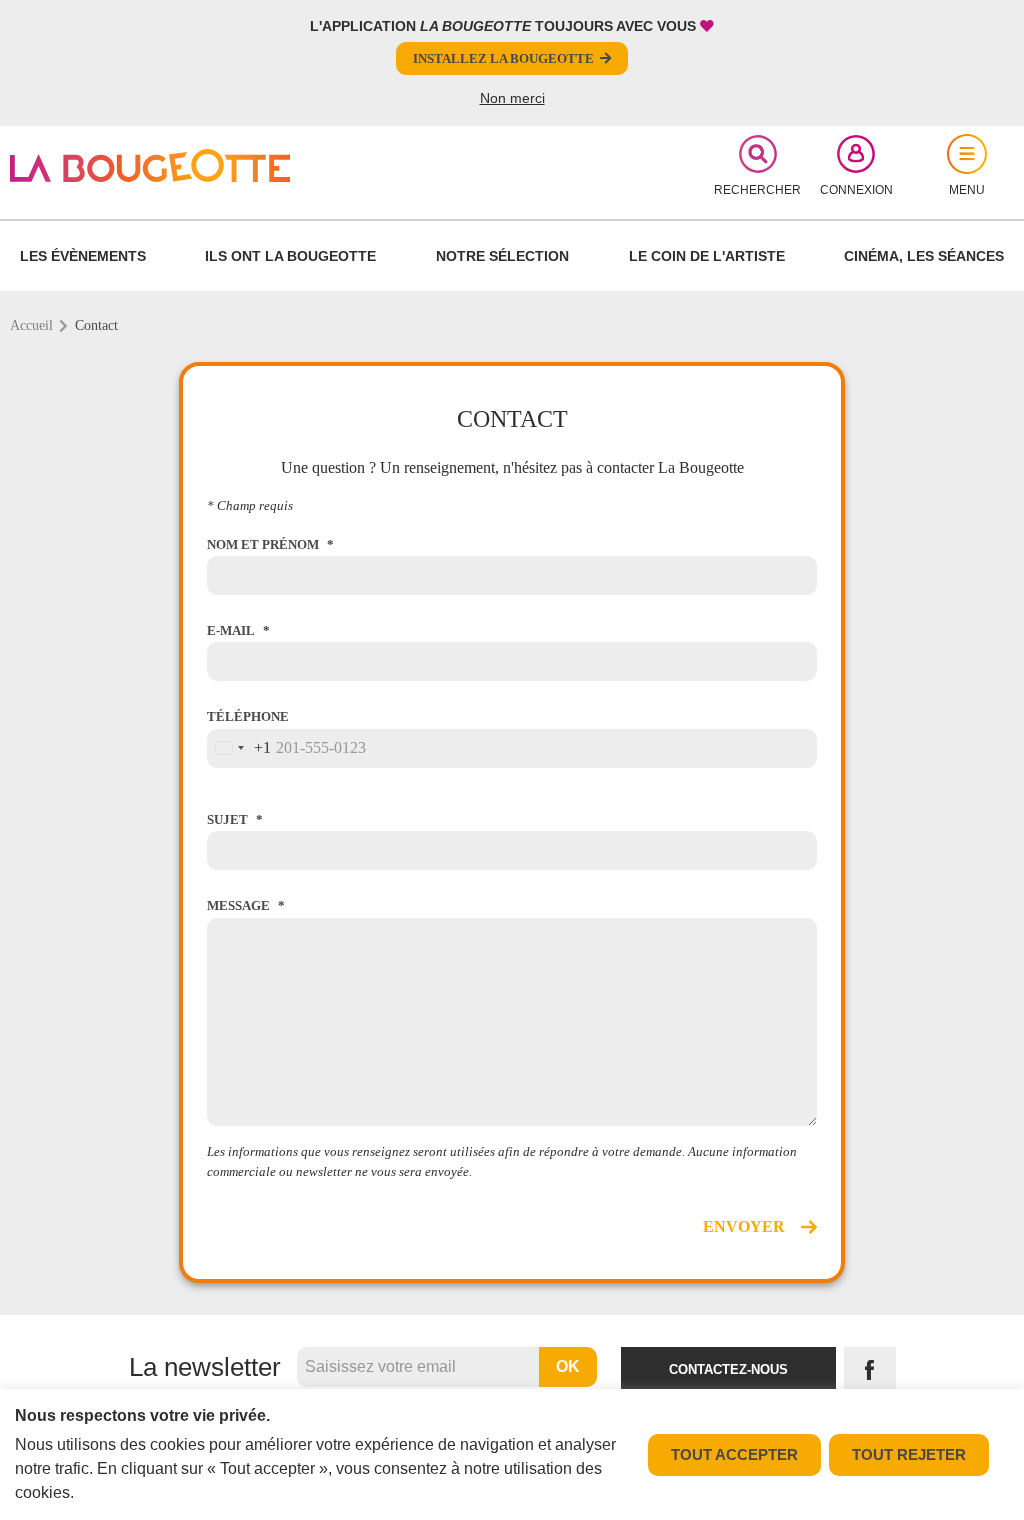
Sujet (227, 819)
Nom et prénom (263, 544)
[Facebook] (870, 1369)
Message (238, 905)
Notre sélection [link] (502, 256)
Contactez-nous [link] (728, 1369)
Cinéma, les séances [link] (924, 256)
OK (568, 1366)
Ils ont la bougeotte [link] (290, 256)
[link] (174, 165)
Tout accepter (734, 1454)
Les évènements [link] (83, 256)
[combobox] (239, 748)
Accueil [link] (31, 325)
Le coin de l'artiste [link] (707, 256)
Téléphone (248, 716)
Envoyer (744, 1226)
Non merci (512, 98)
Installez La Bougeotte (503, 58)
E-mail (231, 630)
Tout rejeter (909, 1454)
